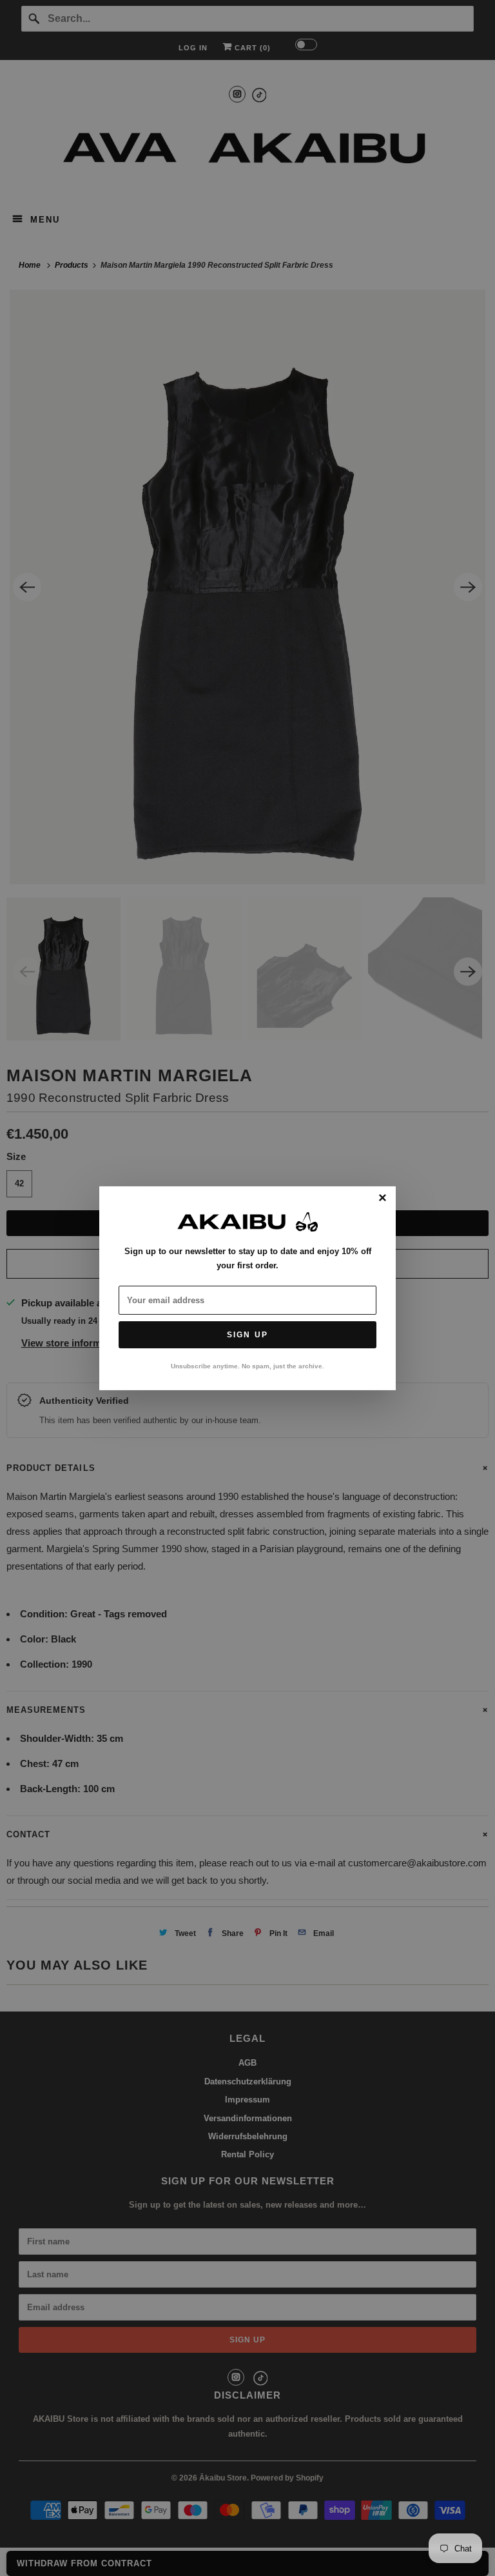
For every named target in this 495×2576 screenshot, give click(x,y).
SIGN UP (247, 1335)
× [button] (383, 1198)
